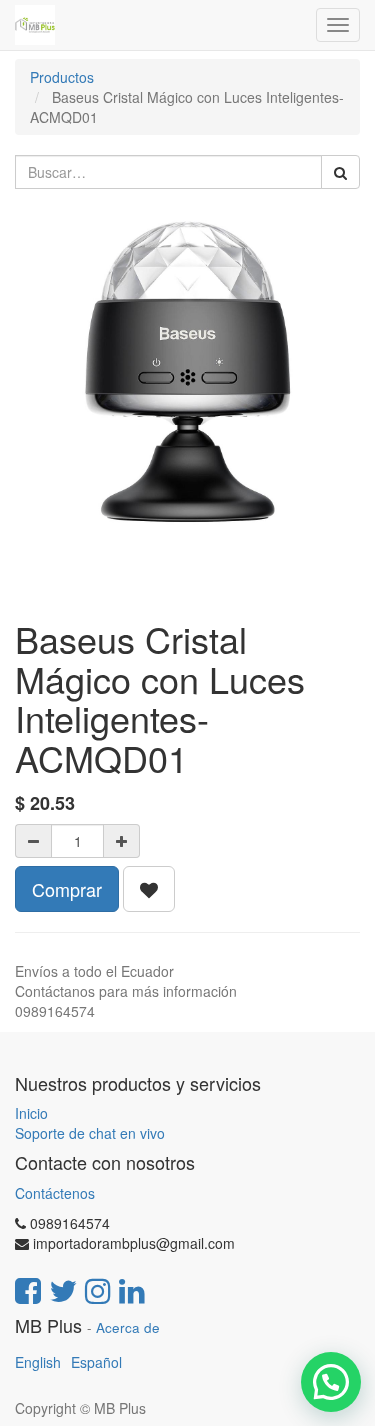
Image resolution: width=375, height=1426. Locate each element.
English (38, 1362)
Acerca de (128, 1327)
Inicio (31, 1113)
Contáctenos (55, 1193)
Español (96, 1362)
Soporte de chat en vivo (90, 1133)
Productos (62, 77)
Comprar (67, 889)
